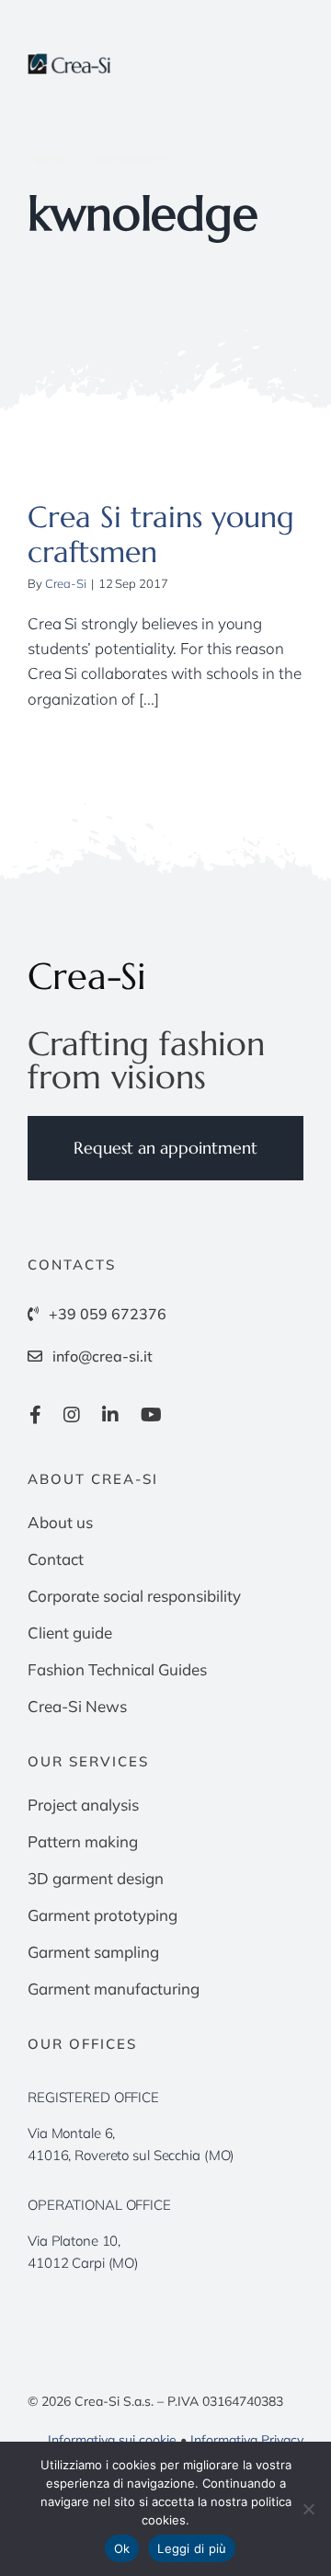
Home (46, 159)
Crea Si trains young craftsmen (161, 535)
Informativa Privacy (247, 2440)
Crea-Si (66, 583)
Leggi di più (192, 2548)
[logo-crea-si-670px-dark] (70, 61)
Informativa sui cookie (112, 2440)
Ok (122, 2548)
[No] (308, 2509)
